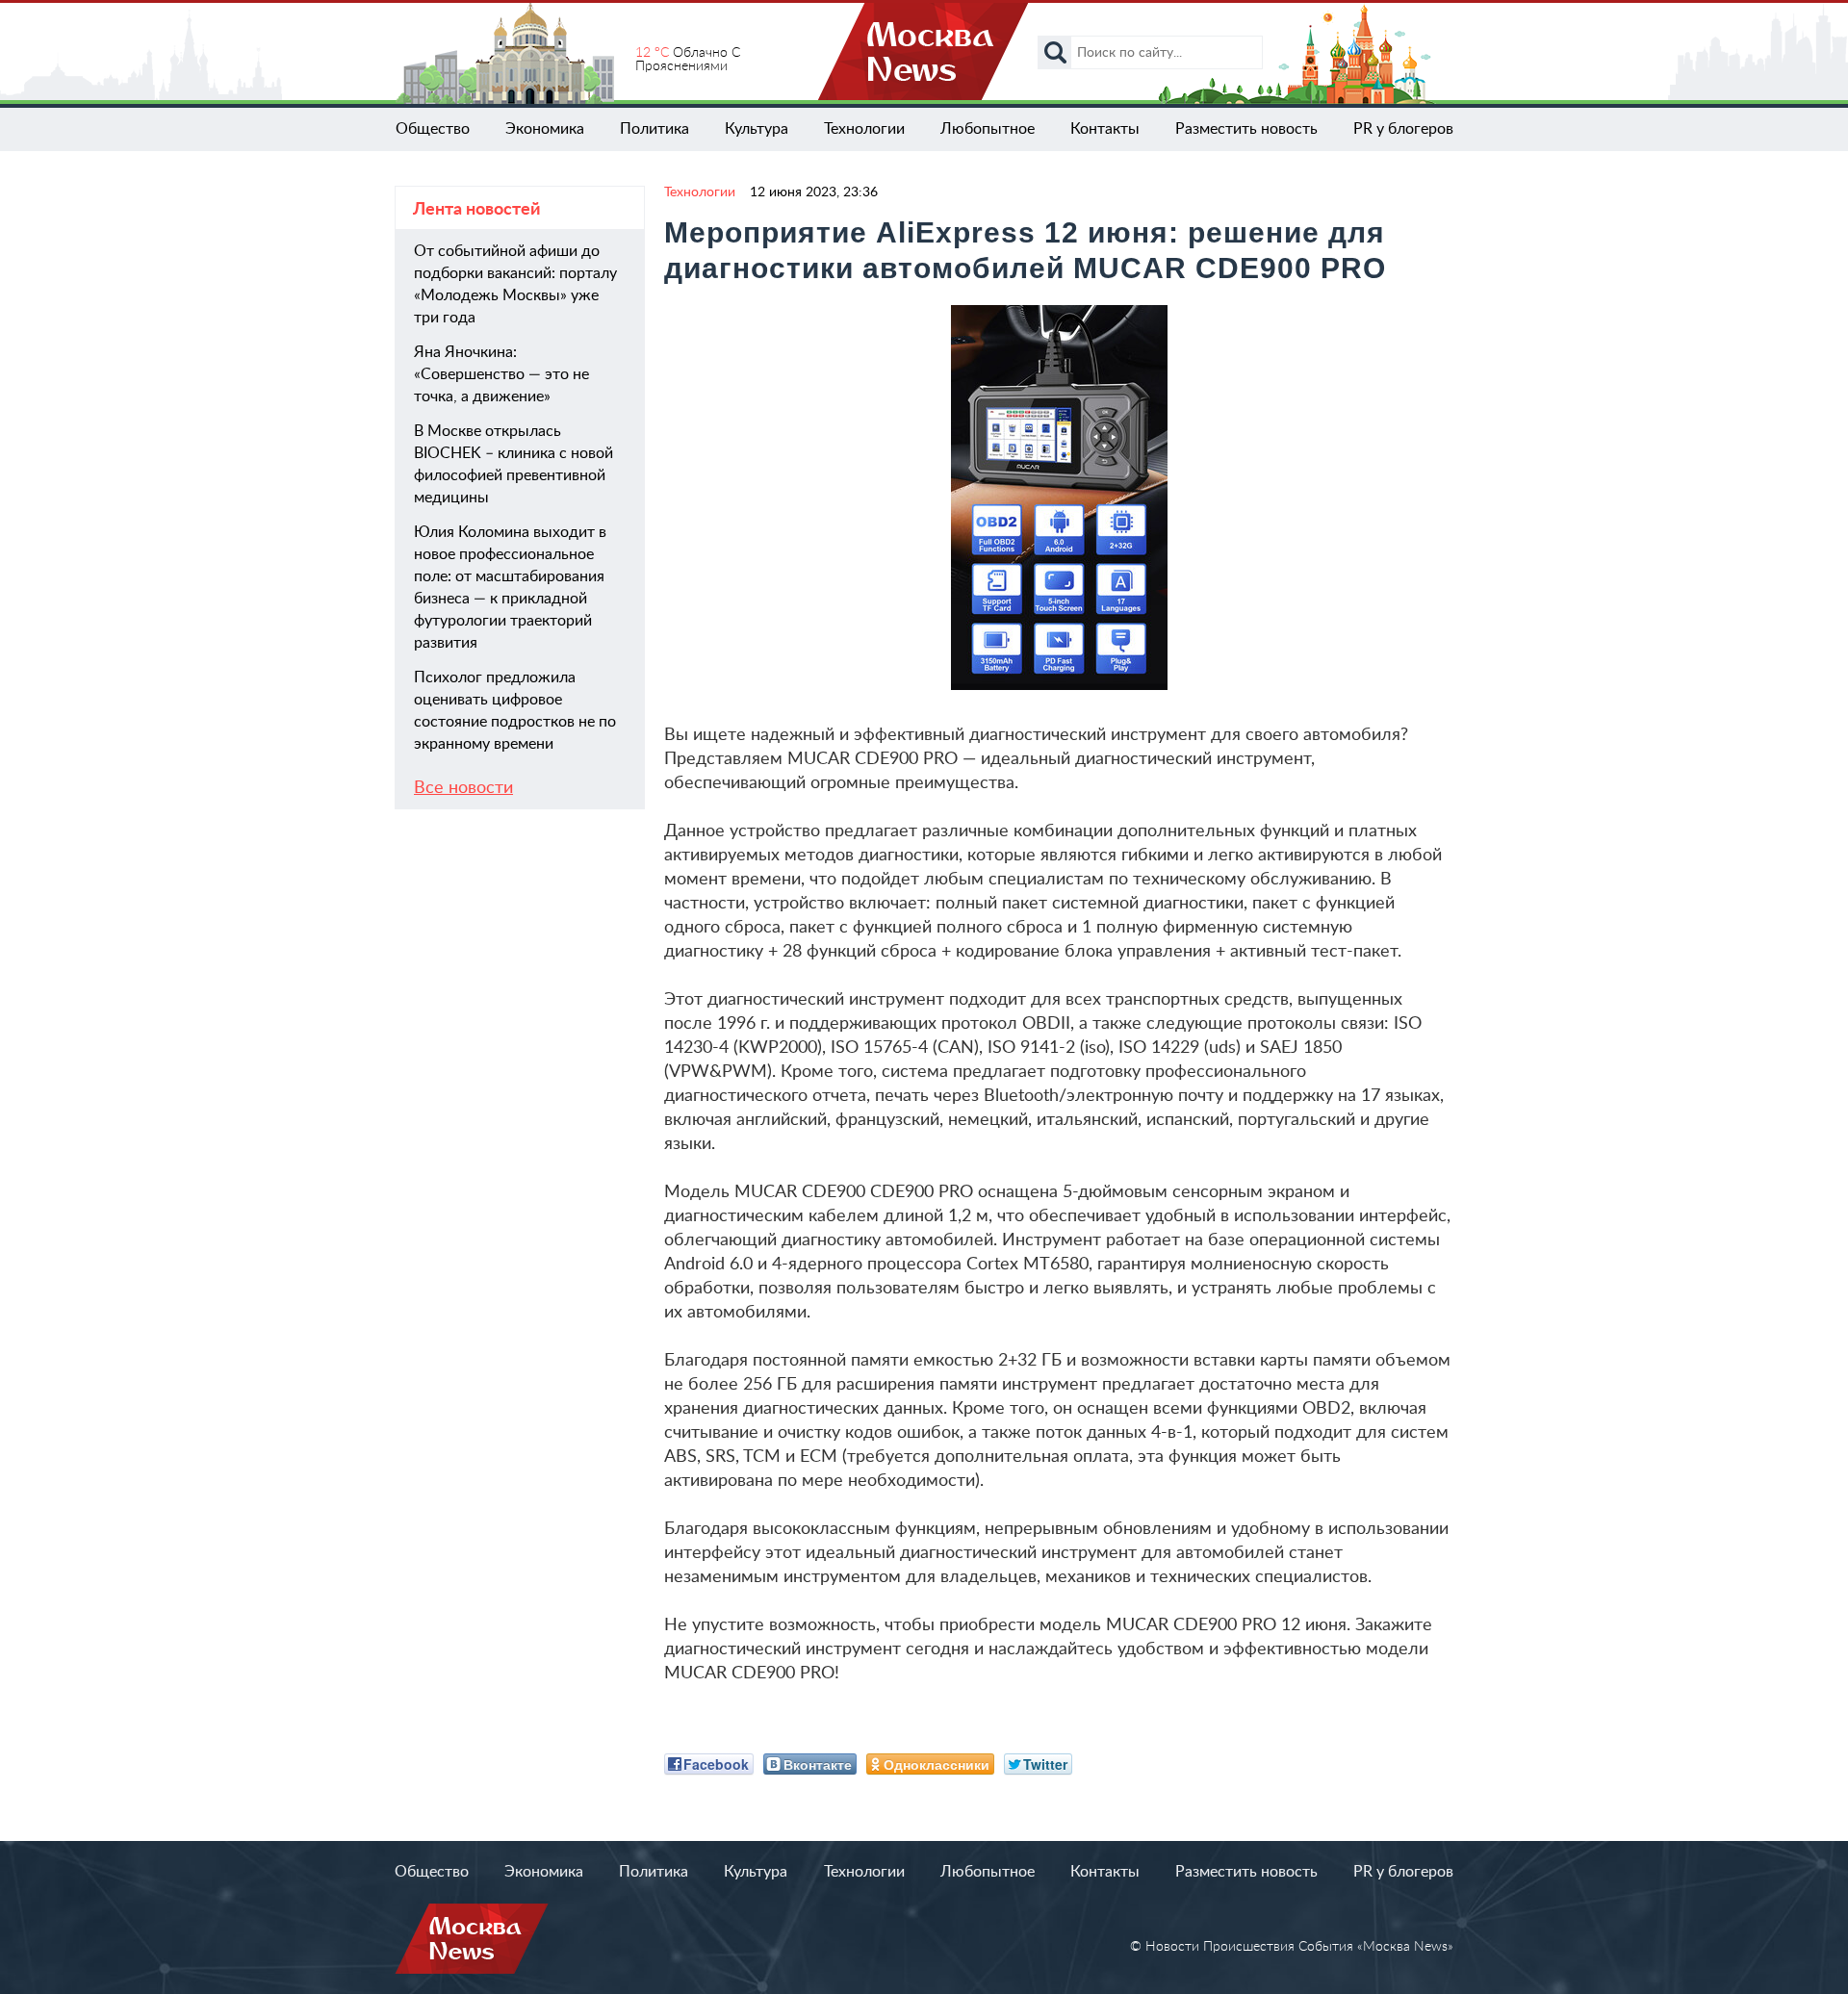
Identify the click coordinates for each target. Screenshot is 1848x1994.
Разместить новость (1246, 129)
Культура (757, 129)
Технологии (864, 129)
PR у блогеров (1403, 129)
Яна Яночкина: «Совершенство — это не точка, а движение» (501, 374)
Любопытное (988, 129)
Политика (654, 129)
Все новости (463, 788)
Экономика (545, 129)
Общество (433, 129)
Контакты (1105, 129)
